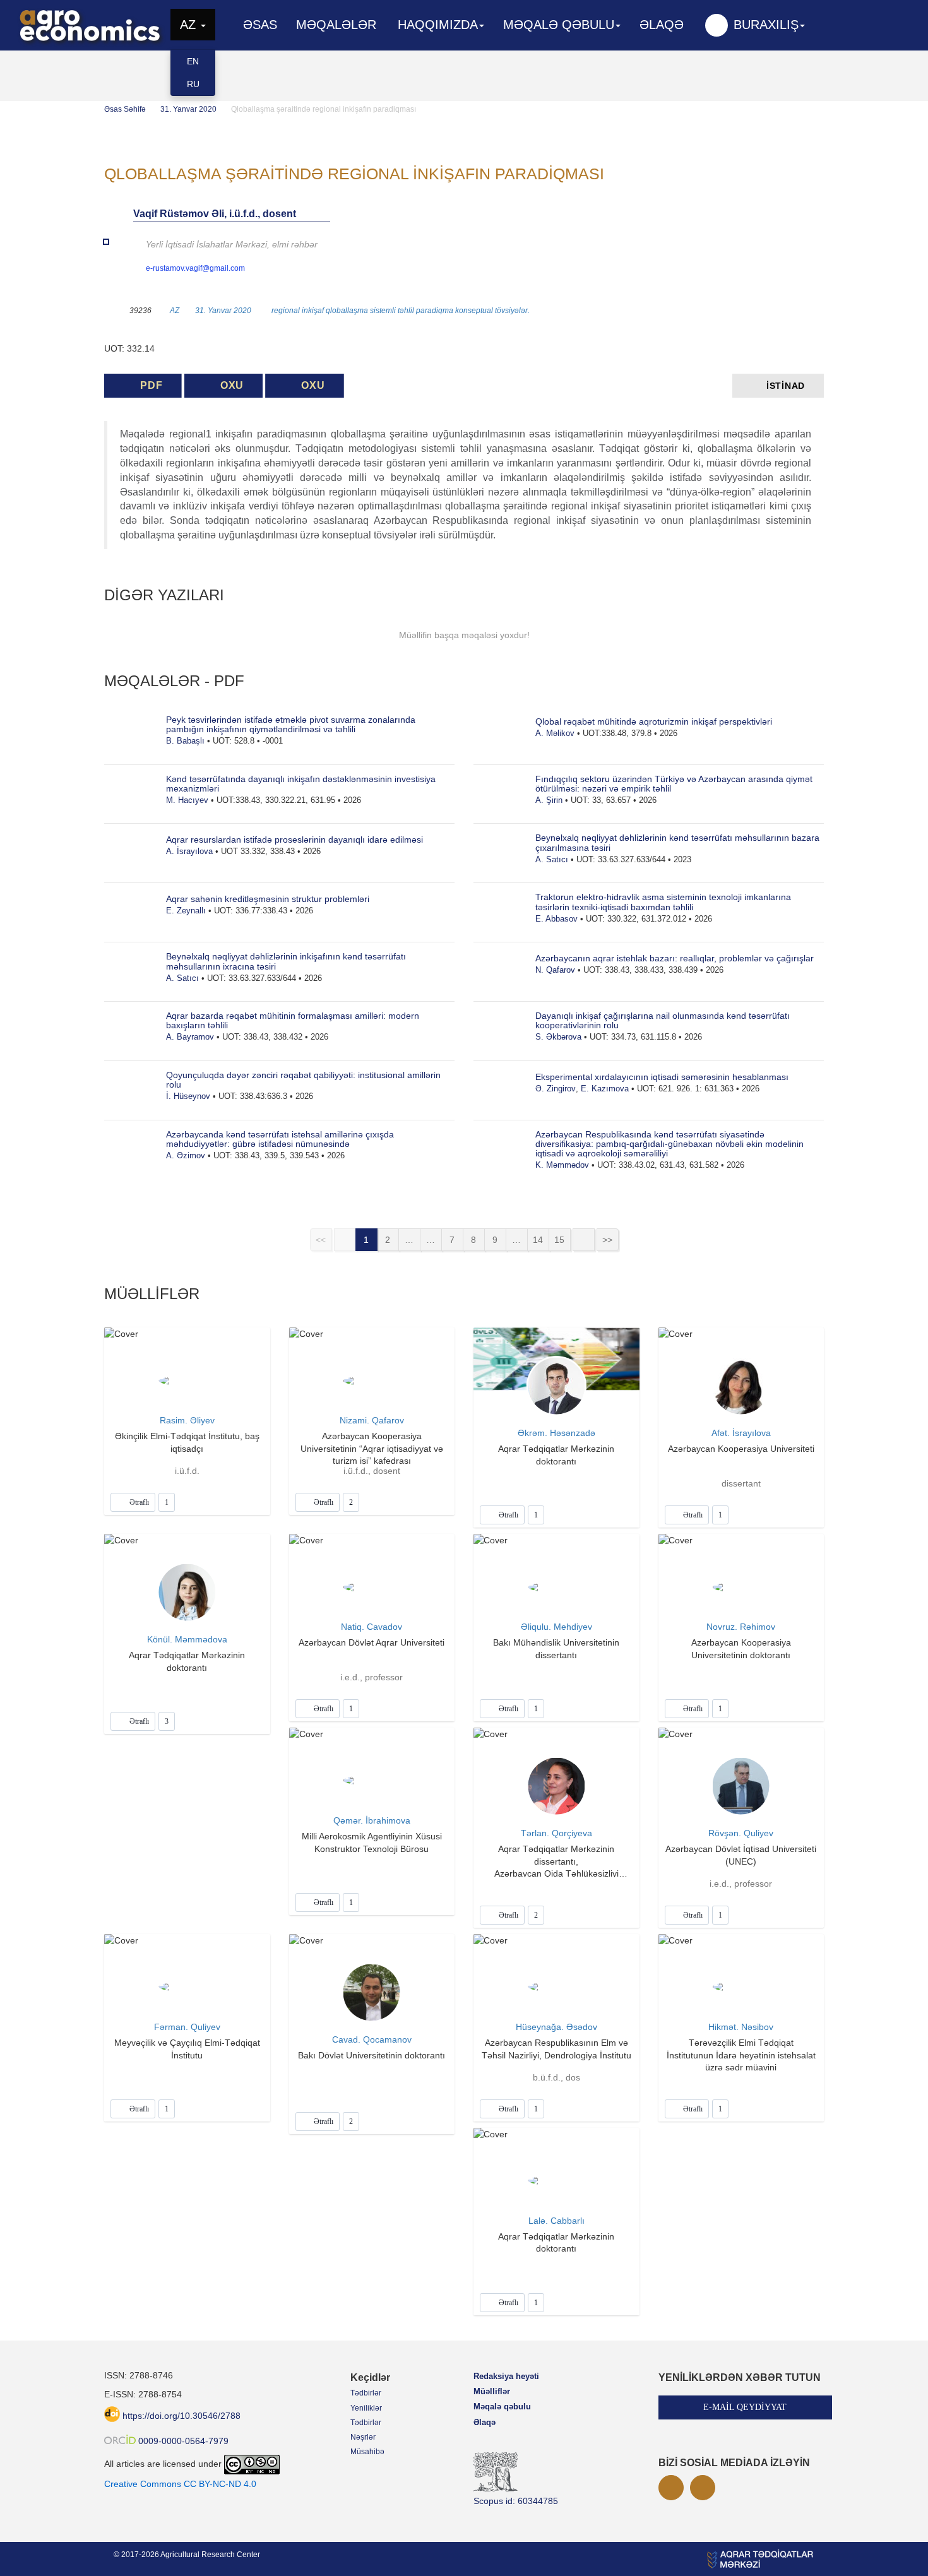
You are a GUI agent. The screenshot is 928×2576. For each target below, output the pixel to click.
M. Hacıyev (187, 800)
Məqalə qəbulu (502, 2407)
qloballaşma (347, 311)
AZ (175, 311)
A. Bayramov (190, 1037)
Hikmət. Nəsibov (741, 2027)
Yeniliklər (366, 2408)
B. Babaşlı (185, 741)
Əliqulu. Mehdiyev (556, 1627)
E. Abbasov (556, 919)
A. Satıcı (182, 978)
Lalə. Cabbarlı (556, 2221)
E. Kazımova (605, 1089)
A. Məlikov (555, 733)
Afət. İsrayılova (741, 1433)
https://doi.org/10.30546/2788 (181, 2416)
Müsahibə (367, 2452)
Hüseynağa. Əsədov (556, 2027)
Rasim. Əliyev (187, 1420)
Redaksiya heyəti (506, 2376)
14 (538, 1240)
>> (607, 1240)
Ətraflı (138, 1502)
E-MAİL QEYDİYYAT (745, 2407)
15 (559, 1240)
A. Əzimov (186, 1155)
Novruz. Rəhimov (741, 1627)
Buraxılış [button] (766, 25)
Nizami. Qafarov (372, 1420)
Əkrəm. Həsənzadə (556, 1433)
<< (321, 1240)
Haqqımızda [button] (438, 25)
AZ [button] (190, 25)
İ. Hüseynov (188, 1096)
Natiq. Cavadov (372, 1627)
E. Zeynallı (186, 911)
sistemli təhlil (392, 311)
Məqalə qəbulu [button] (559, 25)
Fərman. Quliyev (187, 2027)
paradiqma (435, 311)
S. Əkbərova (558, 1037)
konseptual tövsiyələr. (492, 311)
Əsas (260, 25)
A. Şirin (549, 800)
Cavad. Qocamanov (372, 2039)
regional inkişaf (298, 311)
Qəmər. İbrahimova (372, 1820)
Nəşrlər (363, 2437)
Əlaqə (662, 25)
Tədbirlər (366, 2393)
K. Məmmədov (562, 1165)
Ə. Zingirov (556, 1089)
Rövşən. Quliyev (741, 1833)
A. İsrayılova (189, 851)
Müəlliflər (492, 2391)
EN (193, 61)
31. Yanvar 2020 (188, 109)
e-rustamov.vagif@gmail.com (195, 268)
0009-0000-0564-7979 (183, 2441)
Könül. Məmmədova (187, 1639)
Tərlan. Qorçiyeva (556, 1833)
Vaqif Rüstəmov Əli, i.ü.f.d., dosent (215, 214)
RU (193, 84)
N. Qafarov (555, 970)
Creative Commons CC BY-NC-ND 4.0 (180, 2484)
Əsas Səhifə (125, 109)
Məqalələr (336, 25)
